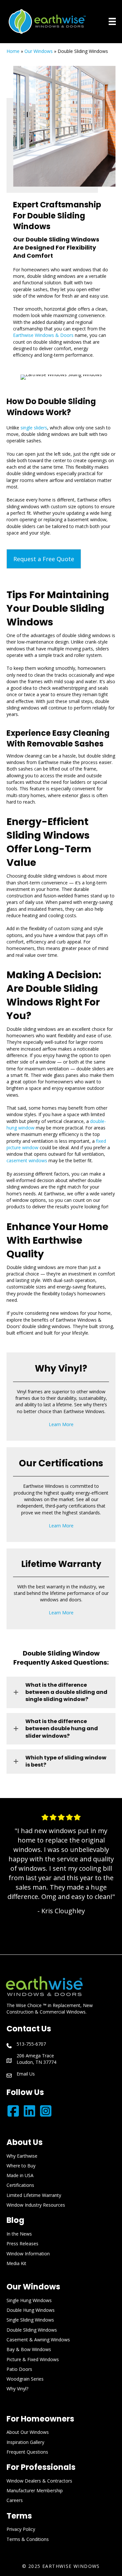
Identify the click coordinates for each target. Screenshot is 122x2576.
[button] (44, 559)
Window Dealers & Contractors (39, 2481)
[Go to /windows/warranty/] (61, 1589)
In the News (19, 2234)
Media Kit (16, 2263)
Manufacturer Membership (35, 2490)
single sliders (34, 428)
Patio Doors (19, 2369)
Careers (15, 2500)
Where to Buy (21, 2166)
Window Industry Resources (36, 2205)
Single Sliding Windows (30, 2320)
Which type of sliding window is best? (66, 1761)
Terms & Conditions (28, 2539)
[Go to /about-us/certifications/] (61, 1495)
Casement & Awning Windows (38, 2340)
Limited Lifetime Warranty (34, 2195)
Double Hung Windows (31, 2310)
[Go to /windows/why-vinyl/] (61, 1397)
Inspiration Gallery (25, 2442)
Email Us (26, 2074)
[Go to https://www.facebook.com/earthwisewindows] (13, 2111)
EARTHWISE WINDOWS (71, 2566)
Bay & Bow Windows (29, 2349)
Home (13, 51)
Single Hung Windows (29, 2300)
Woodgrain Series (25, 2379)
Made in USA (20, 2175)
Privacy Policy (21, 2529)
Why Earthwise (22, 2156)
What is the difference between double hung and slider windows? (62, 1729)
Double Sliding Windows (32, 2330)
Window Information (28, 2254)
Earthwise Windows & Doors (43, 335)
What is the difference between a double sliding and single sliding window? (66, 1692)
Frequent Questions (27, 2452)
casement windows (27, 1160)
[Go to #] (29, 2111)
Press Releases (22, 2243)
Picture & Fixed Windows (33, 2359)
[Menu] (112, 21)
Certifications (20, 2185)
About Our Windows (28, 2432)
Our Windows (39, 51)
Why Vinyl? (17, 2389)
